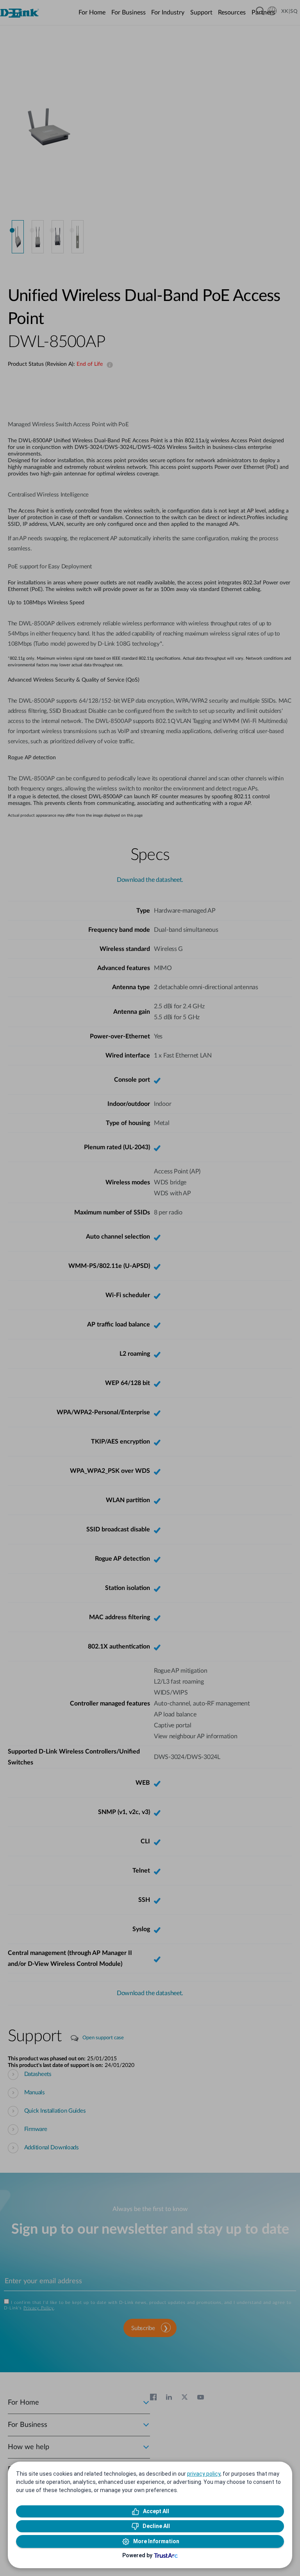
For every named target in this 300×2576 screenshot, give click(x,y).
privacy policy (204, 2474)
